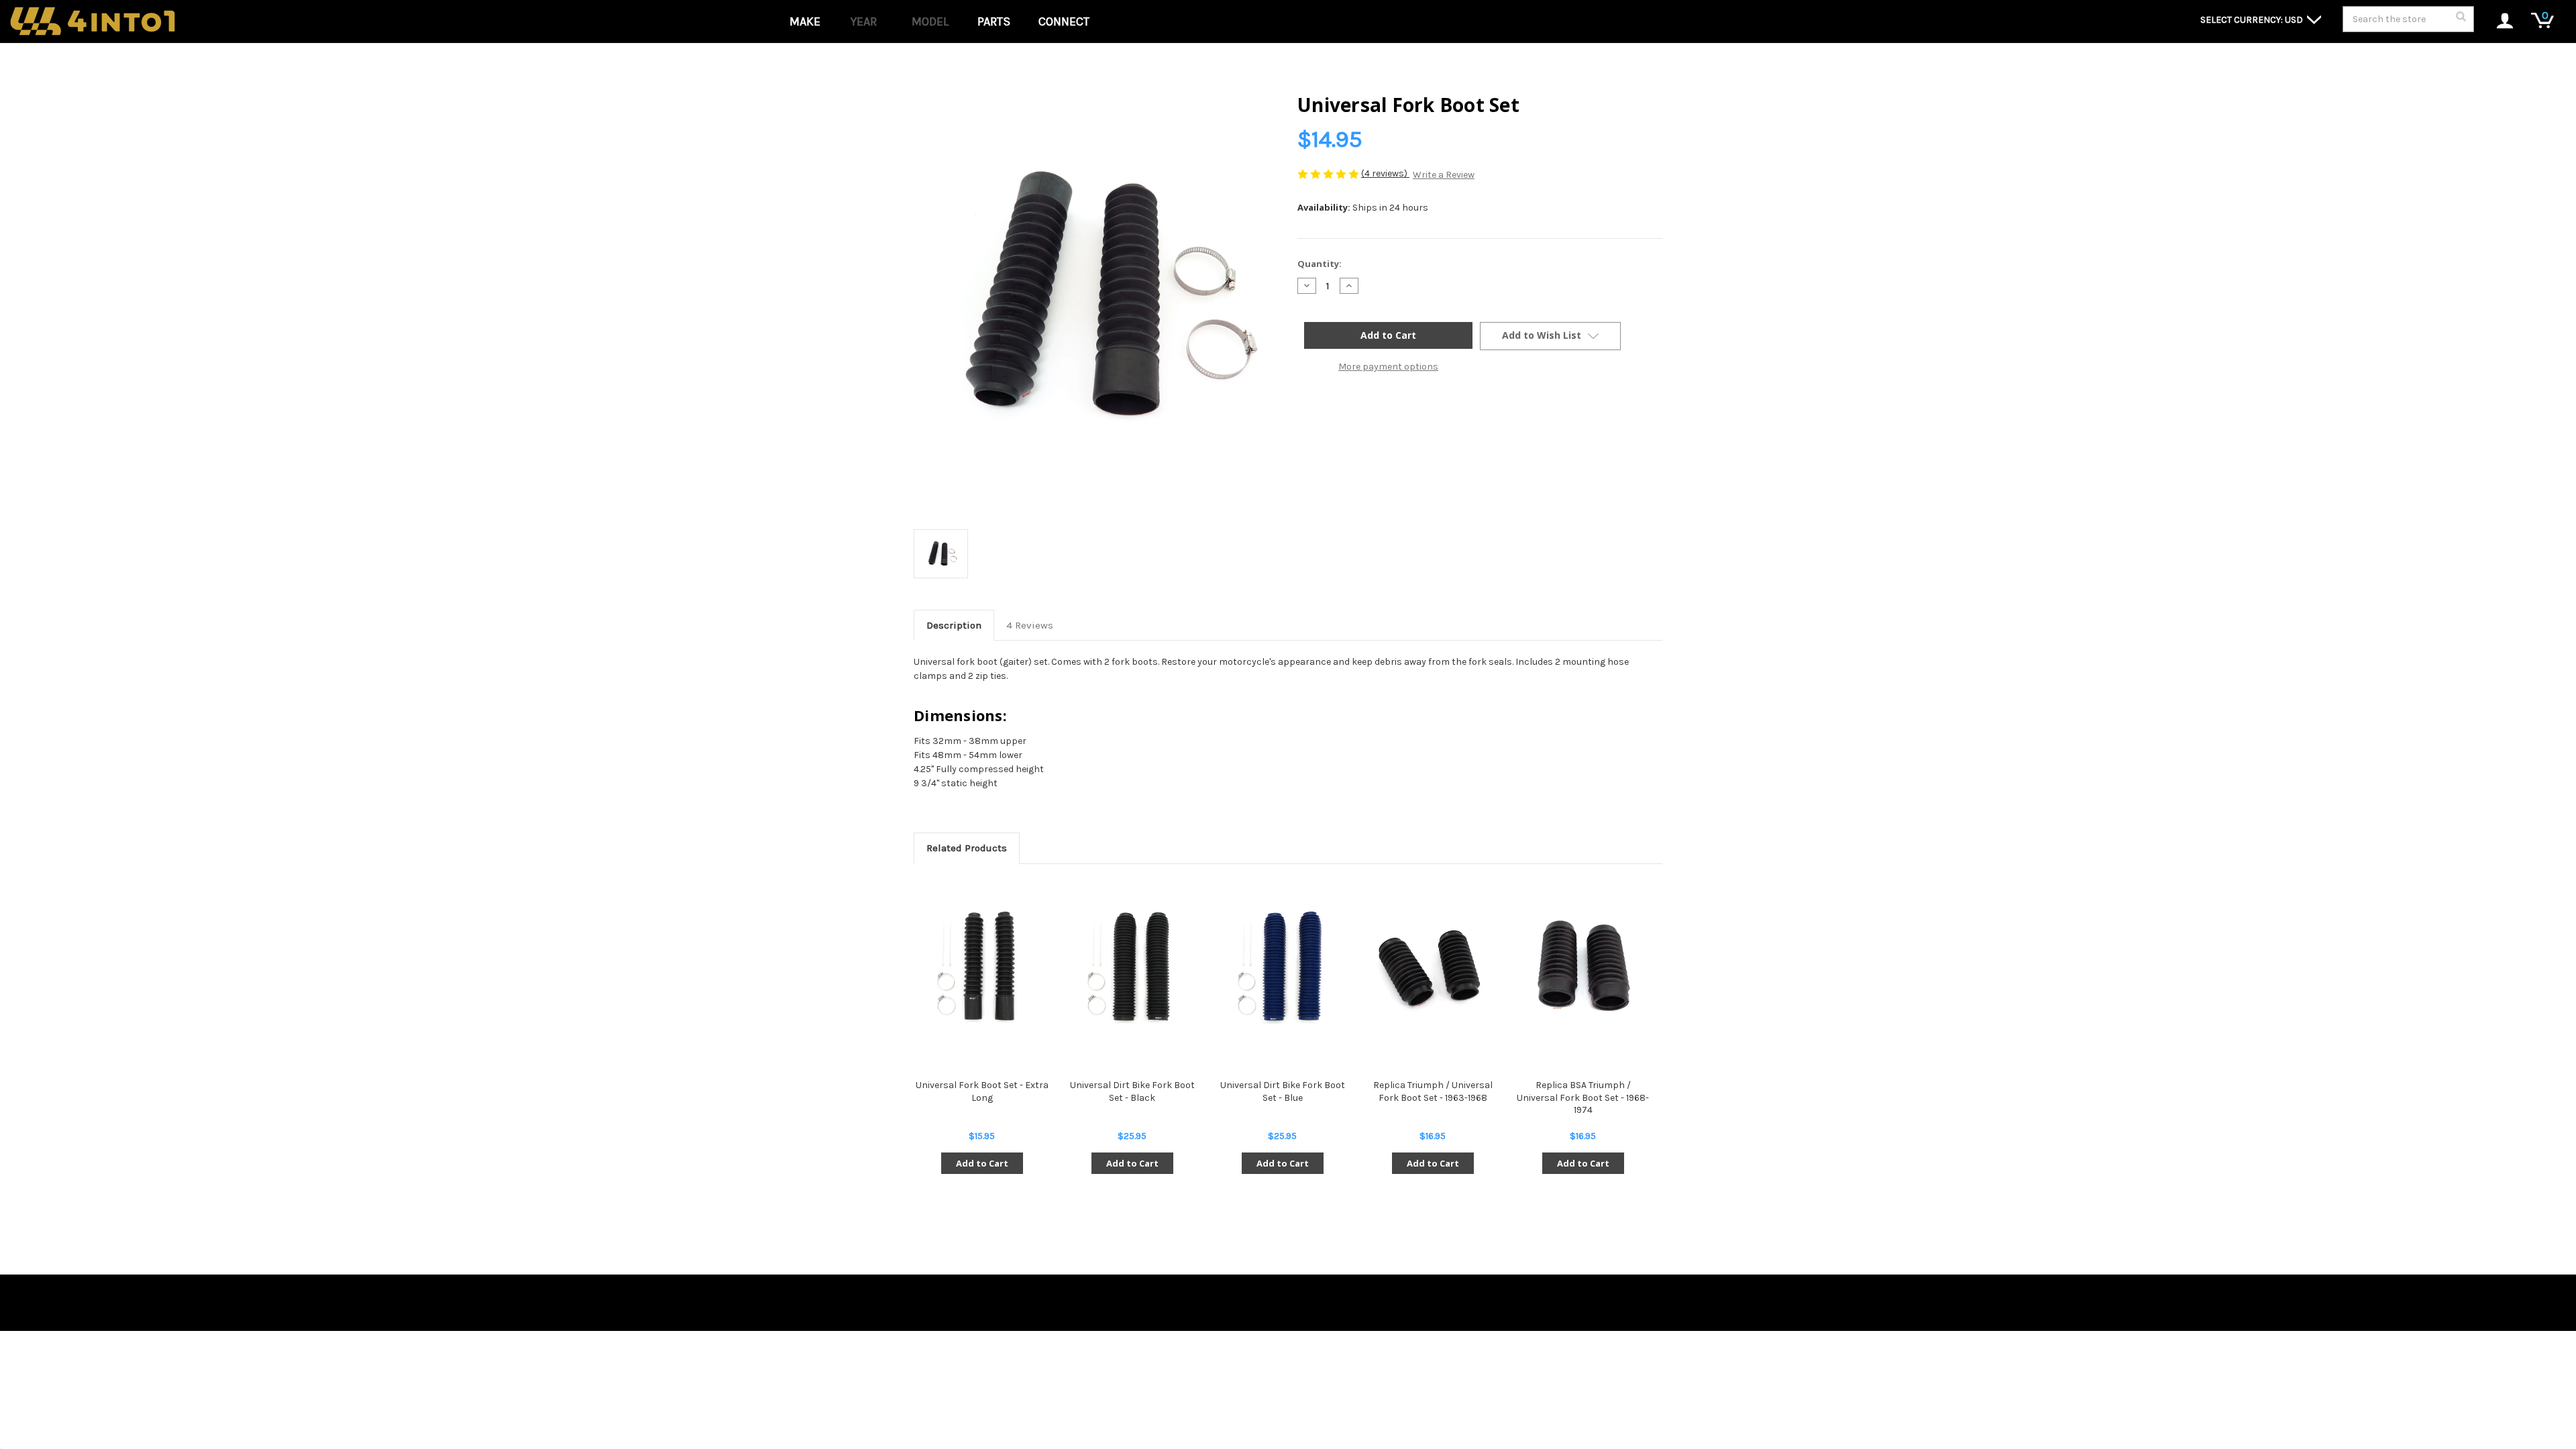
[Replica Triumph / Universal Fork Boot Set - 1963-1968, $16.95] (1433, 967)
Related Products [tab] (967, 848)
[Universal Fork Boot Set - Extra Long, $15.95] (982, 967)
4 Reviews (1030, 625)
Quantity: (1320, 264)
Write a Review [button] (1444, 175)
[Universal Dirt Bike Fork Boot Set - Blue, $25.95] (1282, 967)
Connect (1064, 21)
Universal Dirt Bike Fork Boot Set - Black (1132, 1091)
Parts (994, 21)
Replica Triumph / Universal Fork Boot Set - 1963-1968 (1433, 1091)
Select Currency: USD (2253, 20)
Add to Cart (982, 1163)
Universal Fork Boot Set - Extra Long (982, 1091)
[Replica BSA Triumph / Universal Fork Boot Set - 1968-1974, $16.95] (1583, 967)
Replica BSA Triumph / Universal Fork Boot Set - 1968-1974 (1583, 1097)
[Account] (2498, 22)
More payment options (1388, 367)
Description (954, 625)
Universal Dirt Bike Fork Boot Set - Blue (1283, 1091)
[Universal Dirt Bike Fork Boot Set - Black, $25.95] (1132, 967)
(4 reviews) (1385, 173)
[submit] (2461, 20)
